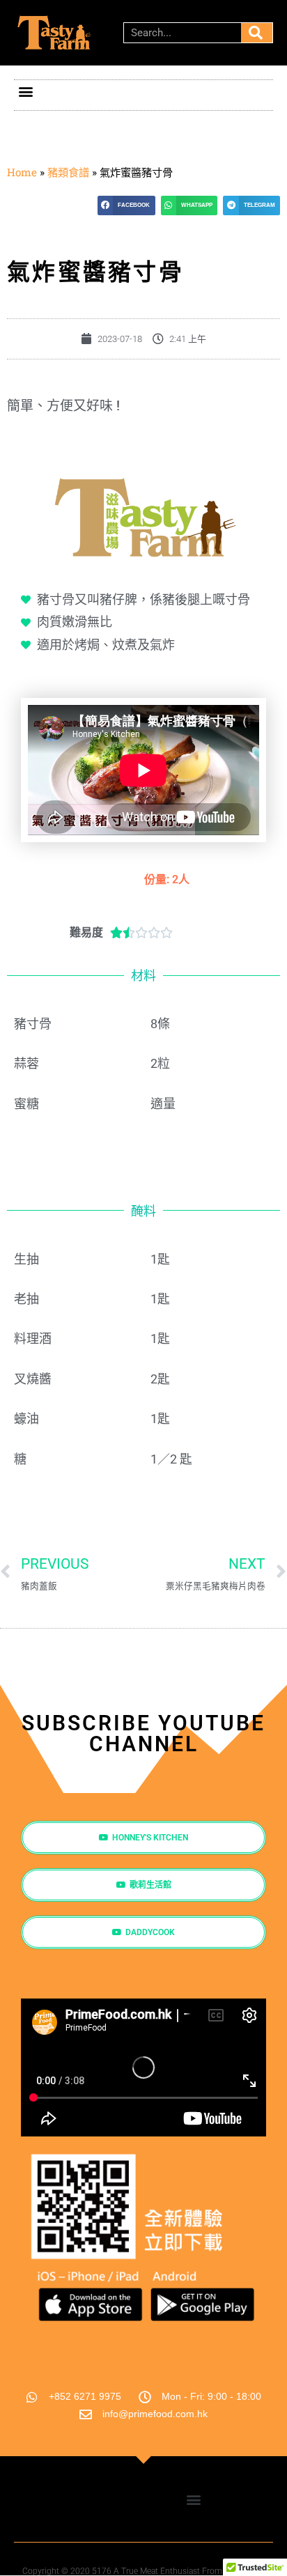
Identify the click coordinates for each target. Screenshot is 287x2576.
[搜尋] (257, 33)
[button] (25, 92)
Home (22, 172)
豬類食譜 (68, 172)
